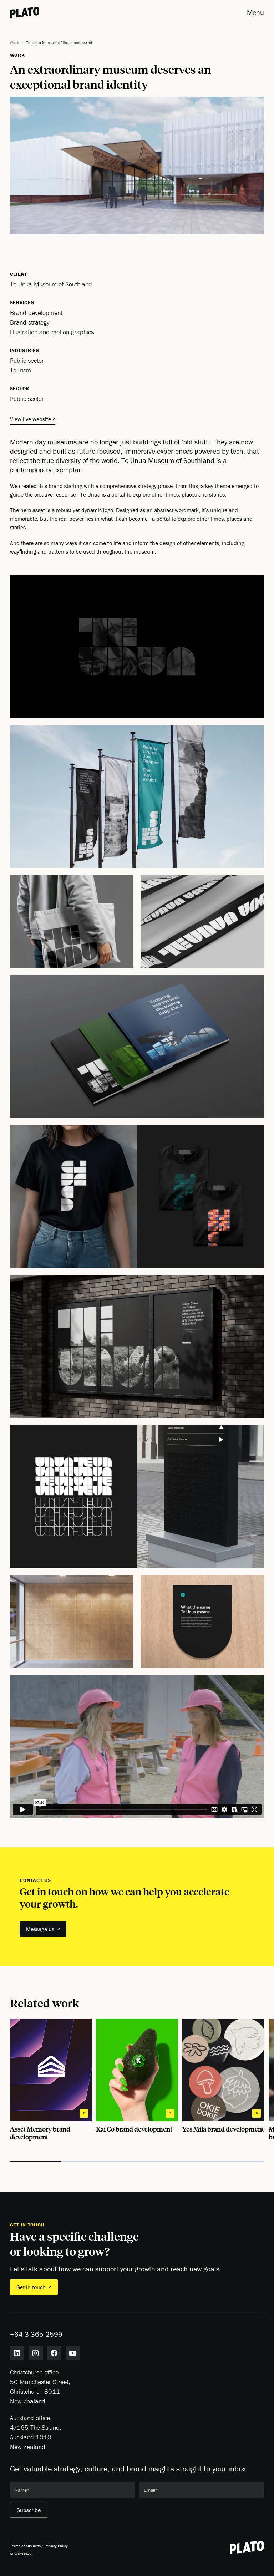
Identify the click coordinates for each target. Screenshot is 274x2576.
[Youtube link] (73, 2353)
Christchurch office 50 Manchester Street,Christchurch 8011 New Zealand (40, 2387)
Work (14, 42)
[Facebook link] (54, 2353)
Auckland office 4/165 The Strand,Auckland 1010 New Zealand (36, 2432)
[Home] (25, 12)
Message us (40, 1929)
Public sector (27, 399)
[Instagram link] (36, 2353)
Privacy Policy (56, 2546)
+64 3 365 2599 (36, 2334)
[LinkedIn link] (17, 2353)
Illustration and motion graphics (52, 332)
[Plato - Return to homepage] (247, 2547)
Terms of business (25, 2546)
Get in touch (31, 2287)
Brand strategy (30, 322)
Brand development (36, 313)
